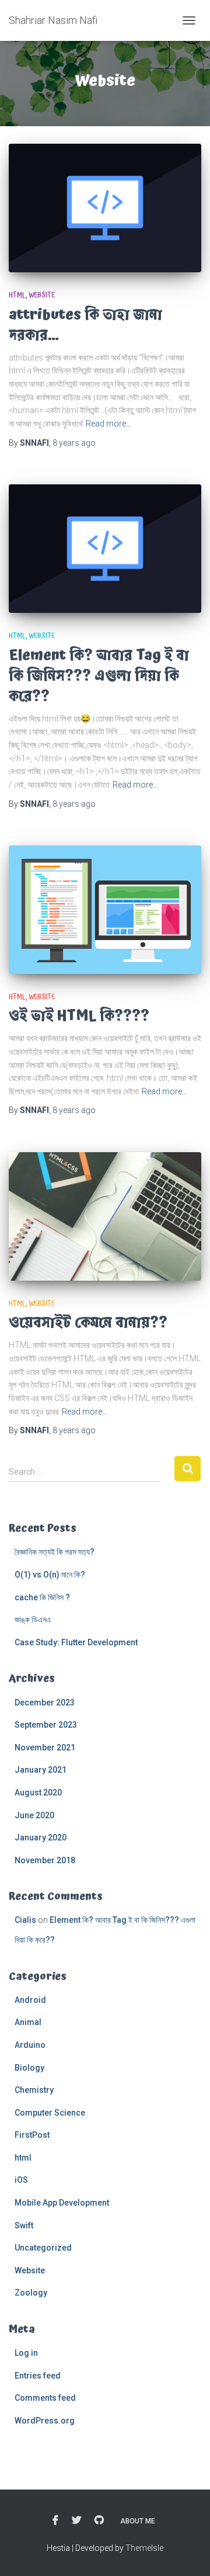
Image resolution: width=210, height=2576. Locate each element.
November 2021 (45, 1748)
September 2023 (46, 1725)
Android (30, 2000)
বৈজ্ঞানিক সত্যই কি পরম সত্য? (55, 1552)
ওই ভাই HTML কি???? (79, 1016)
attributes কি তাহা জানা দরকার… (85, 325)
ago (74, 443)
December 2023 (45, 1703)
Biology (29, 2068)
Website (42, 295)
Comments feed (45, 2398)
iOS (21, 2180)
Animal (28, 2022)
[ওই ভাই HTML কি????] (105, 910)
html (17, 295)
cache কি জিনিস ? (42, 1597)
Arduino (30, 2045)
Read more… (108, 424)
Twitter (76, 2520)
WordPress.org (45, 2421)
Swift (24, 2225)
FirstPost (32, 2135)
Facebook (55, 2520)
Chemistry (34, 2090)
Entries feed (38, 2376)
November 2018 (45, 1860)
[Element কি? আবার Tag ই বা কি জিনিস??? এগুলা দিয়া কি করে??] (105, 549)
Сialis (25, 1920)
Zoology (31, 2293)
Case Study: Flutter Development (76, 1642)
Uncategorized (43, 2248)
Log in (26, 2353)
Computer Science (50, 2113)
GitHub (99, 2520)
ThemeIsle (144, 2548)
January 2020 (41, 1837)
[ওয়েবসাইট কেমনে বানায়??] (105, 1216)
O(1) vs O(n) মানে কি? (51, 1575)
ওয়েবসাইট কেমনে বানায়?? (88, 1322)
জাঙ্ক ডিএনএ (33, 1620)
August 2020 (38, 1793)
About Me (138, 2521)
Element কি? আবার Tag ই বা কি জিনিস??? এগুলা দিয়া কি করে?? (99, 676)
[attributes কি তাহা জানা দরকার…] (105, 208)
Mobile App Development (62, 2203)
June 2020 (34, 1815)
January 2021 (41, 1770)
